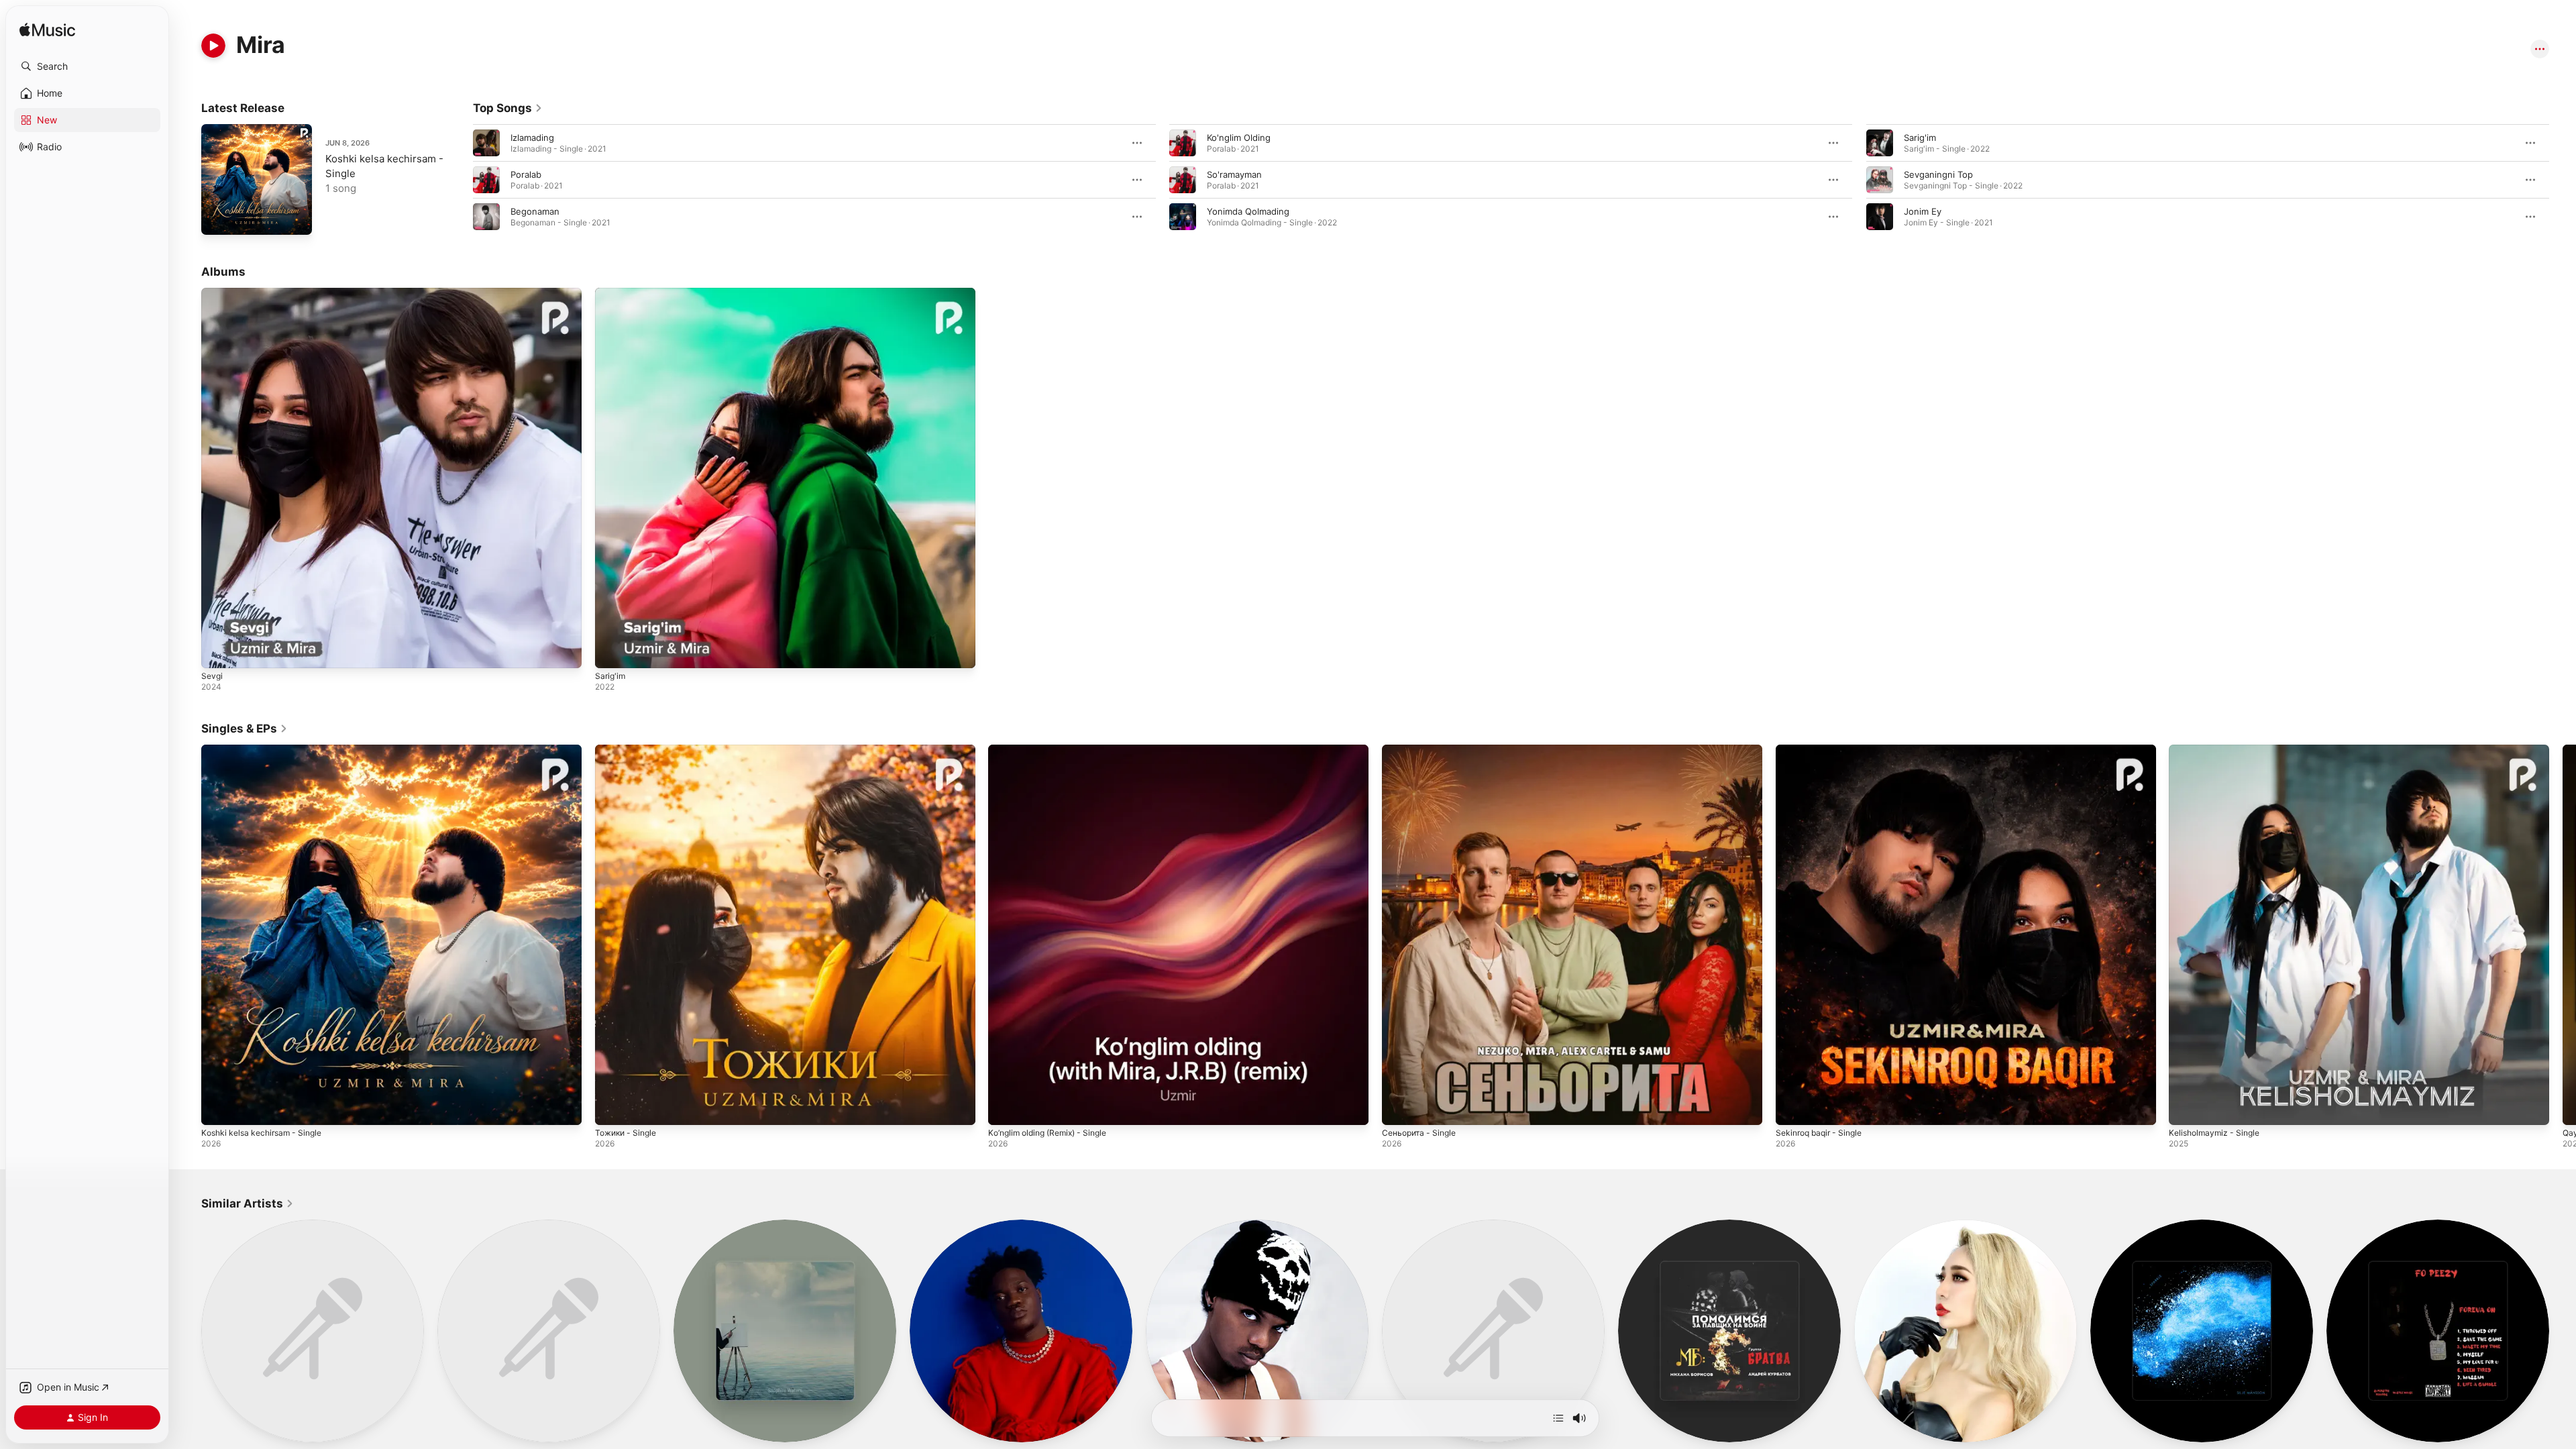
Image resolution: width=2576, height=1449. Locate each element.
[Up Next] (1558, 1418)
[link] (508, 108)
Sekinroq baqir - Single (1823, 750)
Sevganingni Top (1938, 174)
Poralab (526, 174)
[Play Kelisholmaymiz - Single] (2186, 1108)
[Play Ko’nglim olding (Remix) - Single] (1005, 1108)
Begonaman (535, 211)
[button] (87, 66)
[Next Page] (2563, 180)
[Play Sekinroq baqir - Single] (1792, 1108)
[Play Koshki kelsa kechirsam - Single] (218, 218)
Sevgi (213, 293)
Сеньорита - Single (1423, 750)
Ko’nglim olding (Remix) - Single (1054, 750)
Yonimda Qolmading (1248, 211)
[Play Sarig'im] (612, 651)
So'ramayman (1234, 174)
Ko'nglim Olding (1239, 138)
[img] (47, 31)
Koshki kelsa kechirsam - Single (267, 750)
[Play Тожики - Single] (612, 1108)
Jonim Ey (1923, 211)
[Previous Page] (460, 180)
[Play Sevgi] (218, 651)
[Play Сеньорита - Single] (1399, 1108)
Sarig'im (1920, 138)
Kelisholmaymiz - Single (2217, 750)
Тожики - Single (629, 750)
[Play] (213, 46)
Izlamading (532, 138)
